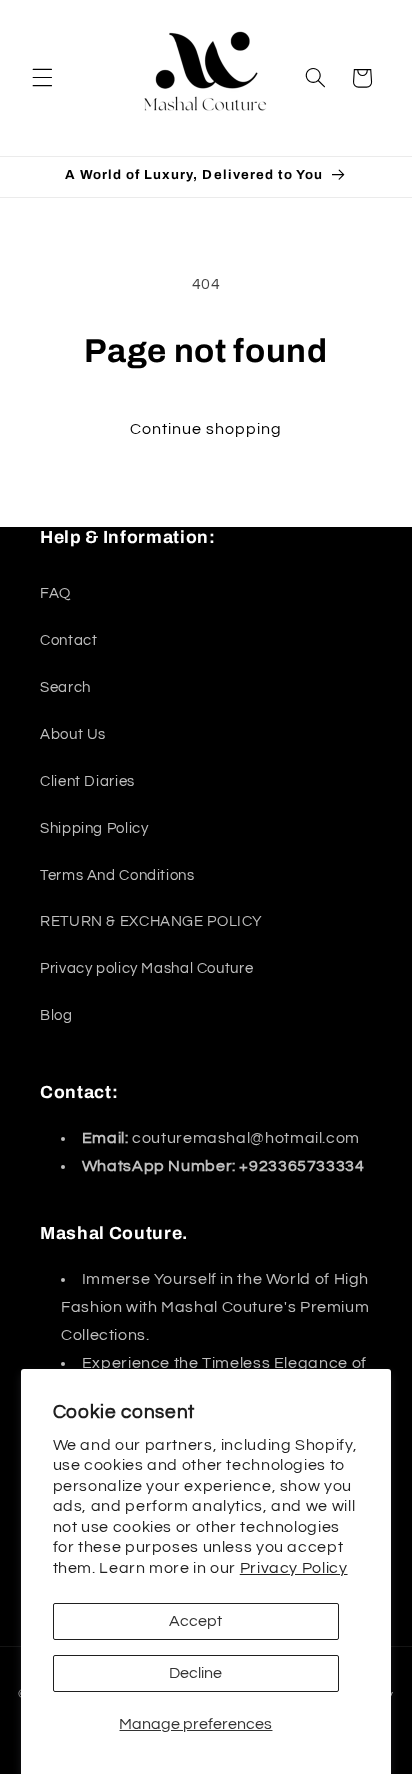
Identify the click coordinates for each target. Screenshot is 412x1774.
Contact (68, 640)
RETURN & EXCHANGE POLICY (151, 921)
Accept (195, 1621)
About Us (73, 734)
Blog (56, 1015)
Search (65, 687)
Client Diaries (87, 781)
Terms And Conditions (117, 875)
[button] (42, 78)
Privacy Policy (294, 1568)
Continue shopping (206, 429)
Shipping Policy (94, 828)
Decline (195, 1673)
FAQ (55, 593)
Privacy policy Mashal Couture (146, 968)
